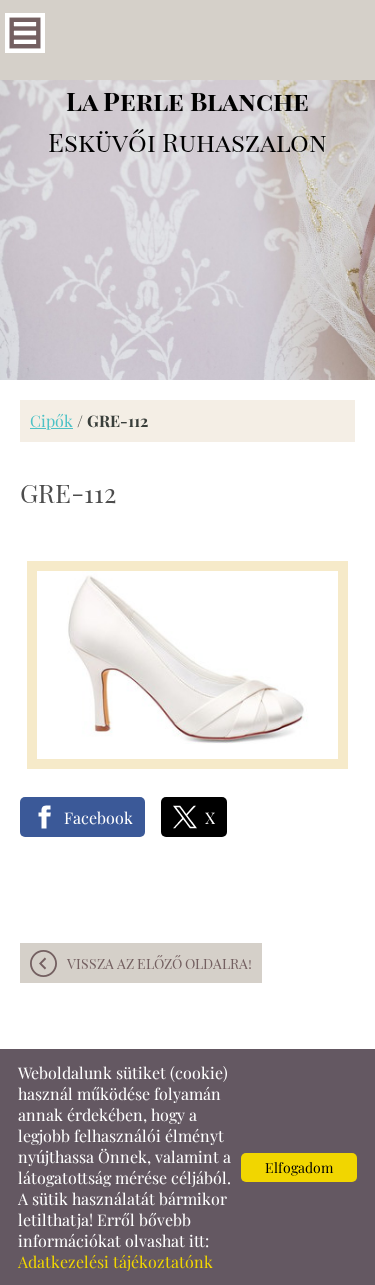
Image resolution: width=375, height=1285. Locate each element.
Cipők (51, 420)
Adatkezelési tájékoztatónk (115, 1261)
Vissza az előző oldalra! (159, 963)
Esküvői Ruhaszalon (187, 121)
